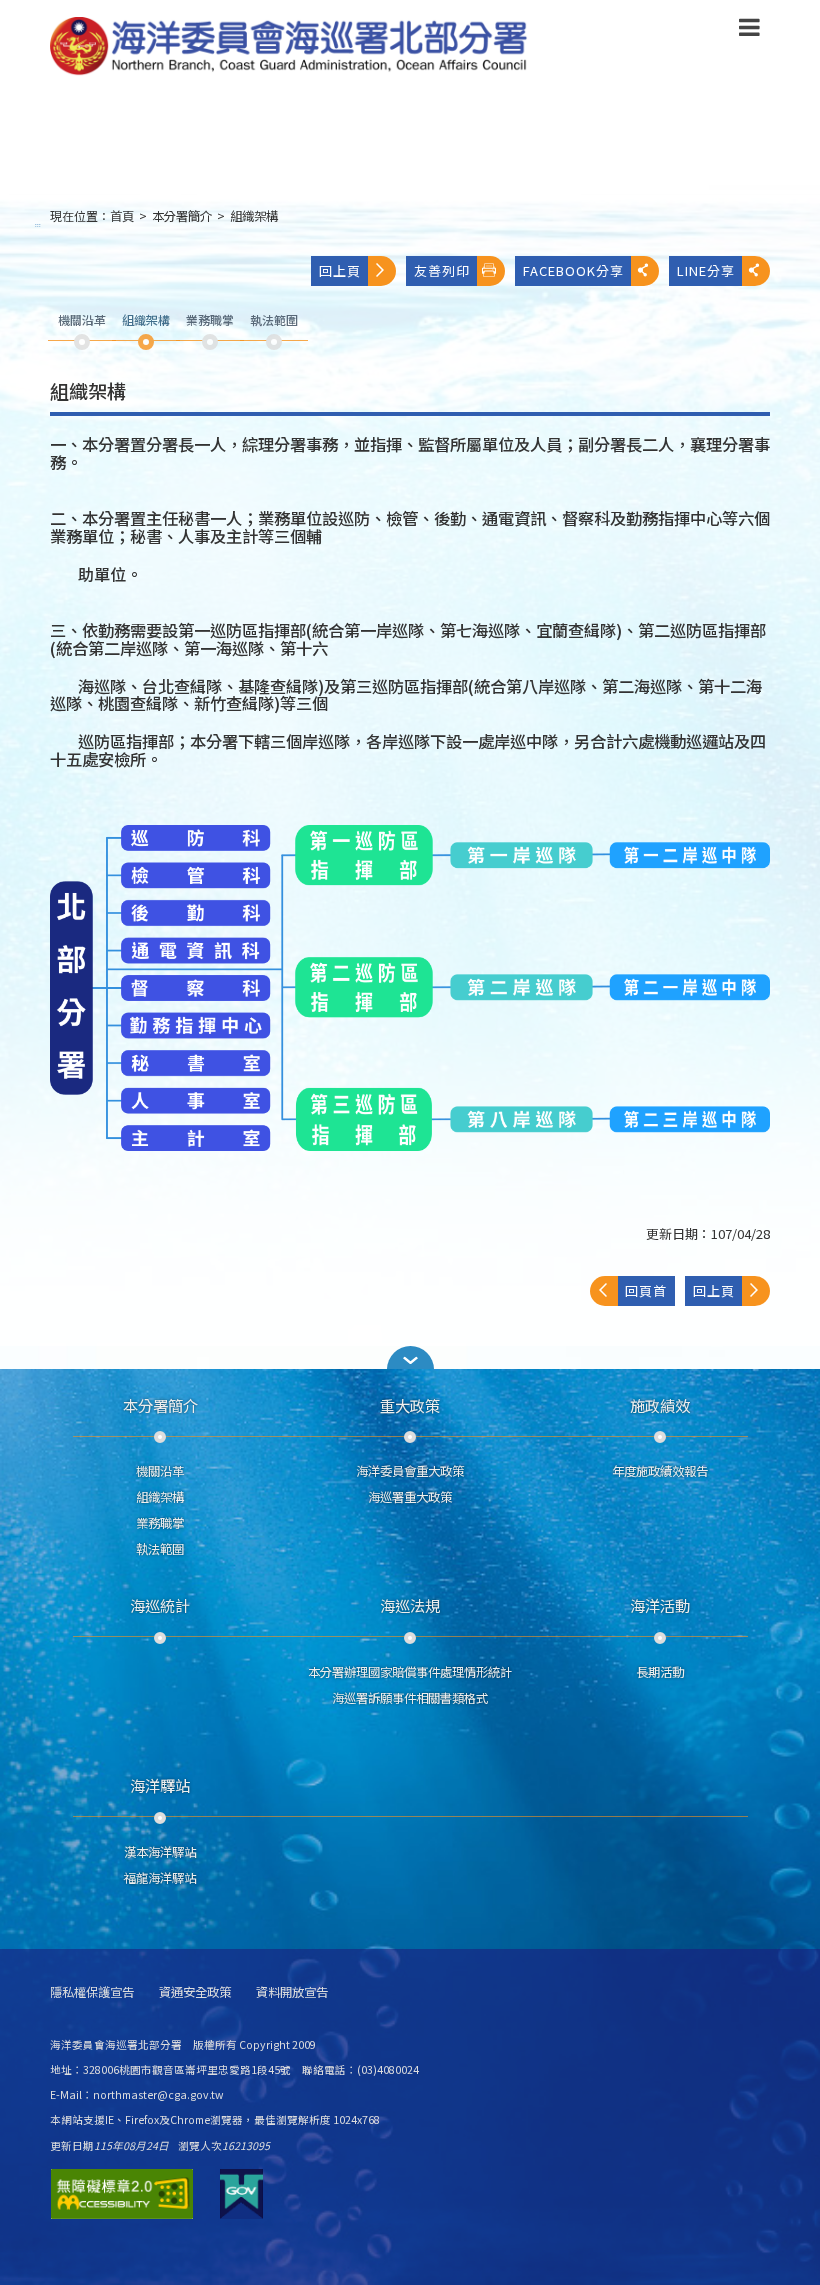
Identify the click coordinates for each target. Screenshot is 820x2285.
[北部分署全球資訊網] (289, 47)
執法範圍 (160, 1549)
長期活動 (660, 1672)
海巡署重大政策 (410, 1497)
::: (38, 224)
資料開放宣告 (292, 1992)
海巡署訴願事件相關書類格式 (410, 1698)
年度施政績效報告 (660, 1471)
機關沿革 (160, 1471)
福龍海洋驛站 (160, 1878)
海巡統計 (160, 1605)
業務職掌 (160, 1523)
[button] (749, 31)
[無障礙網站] (122, 2194)
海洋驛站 (160, 1785)
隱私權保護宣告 (92, 1992)
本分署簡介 (182, 216)
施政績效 (660, 1405)
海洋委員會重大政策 (410, 1471)
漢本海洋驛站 (160, 1852)
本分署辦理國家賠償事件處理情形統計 (410, 1672)
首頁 (122, 216)
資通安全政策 (195, 1992)
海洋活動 (660, 1605)
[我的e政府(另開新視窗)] (241, 2194)
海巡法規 (410, 1605)
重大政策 (410, 1405)
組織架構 (254, 216)
